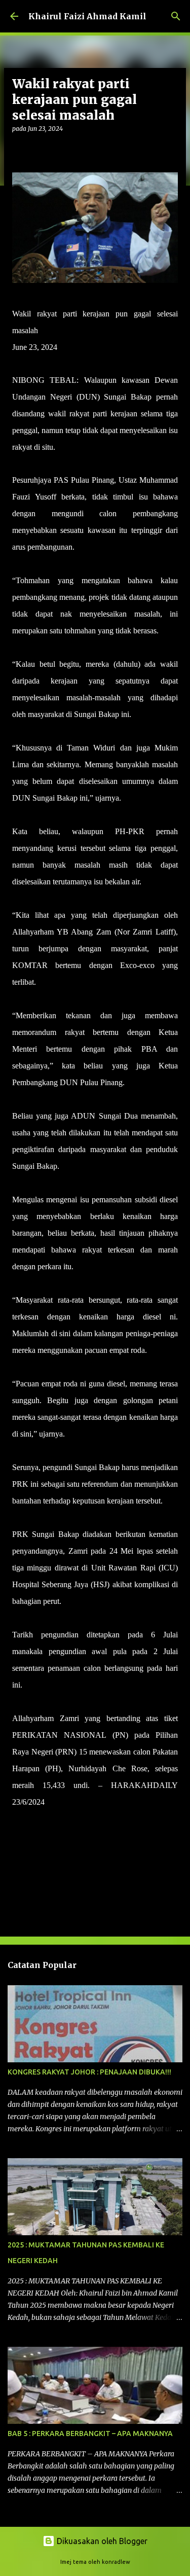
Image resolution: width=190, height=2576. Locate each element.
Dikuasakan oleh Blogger (101, 2541)
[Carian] (176, 16)
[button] (18, 149)
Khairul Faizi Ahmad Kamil (87, 16)
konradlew (116, 2562)
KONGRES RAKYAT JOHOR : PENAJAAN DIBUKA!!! (89, 2072)
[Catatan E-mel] (18, 1820)
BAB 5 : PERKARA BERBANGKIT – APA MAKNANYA (90, 2434)
